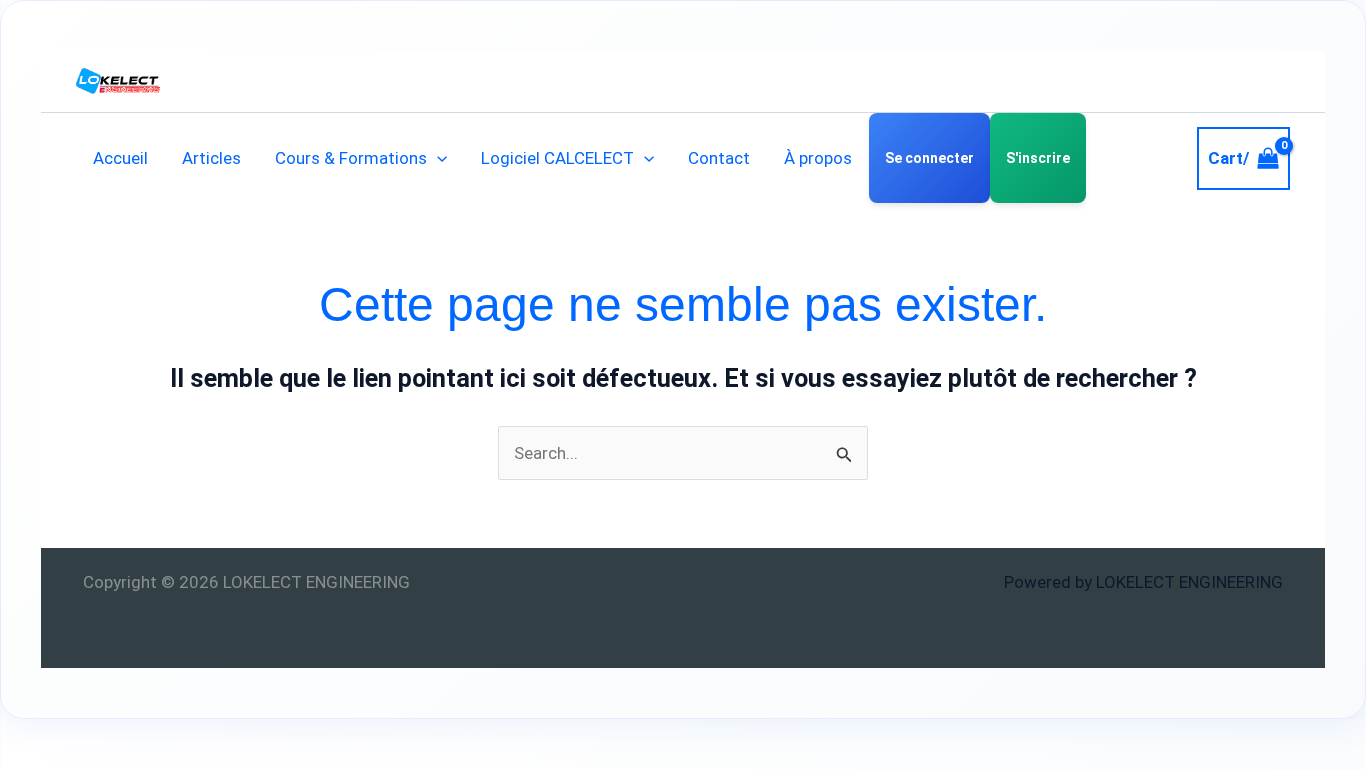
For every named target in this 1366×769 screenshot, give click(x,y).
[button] (437, 158)
